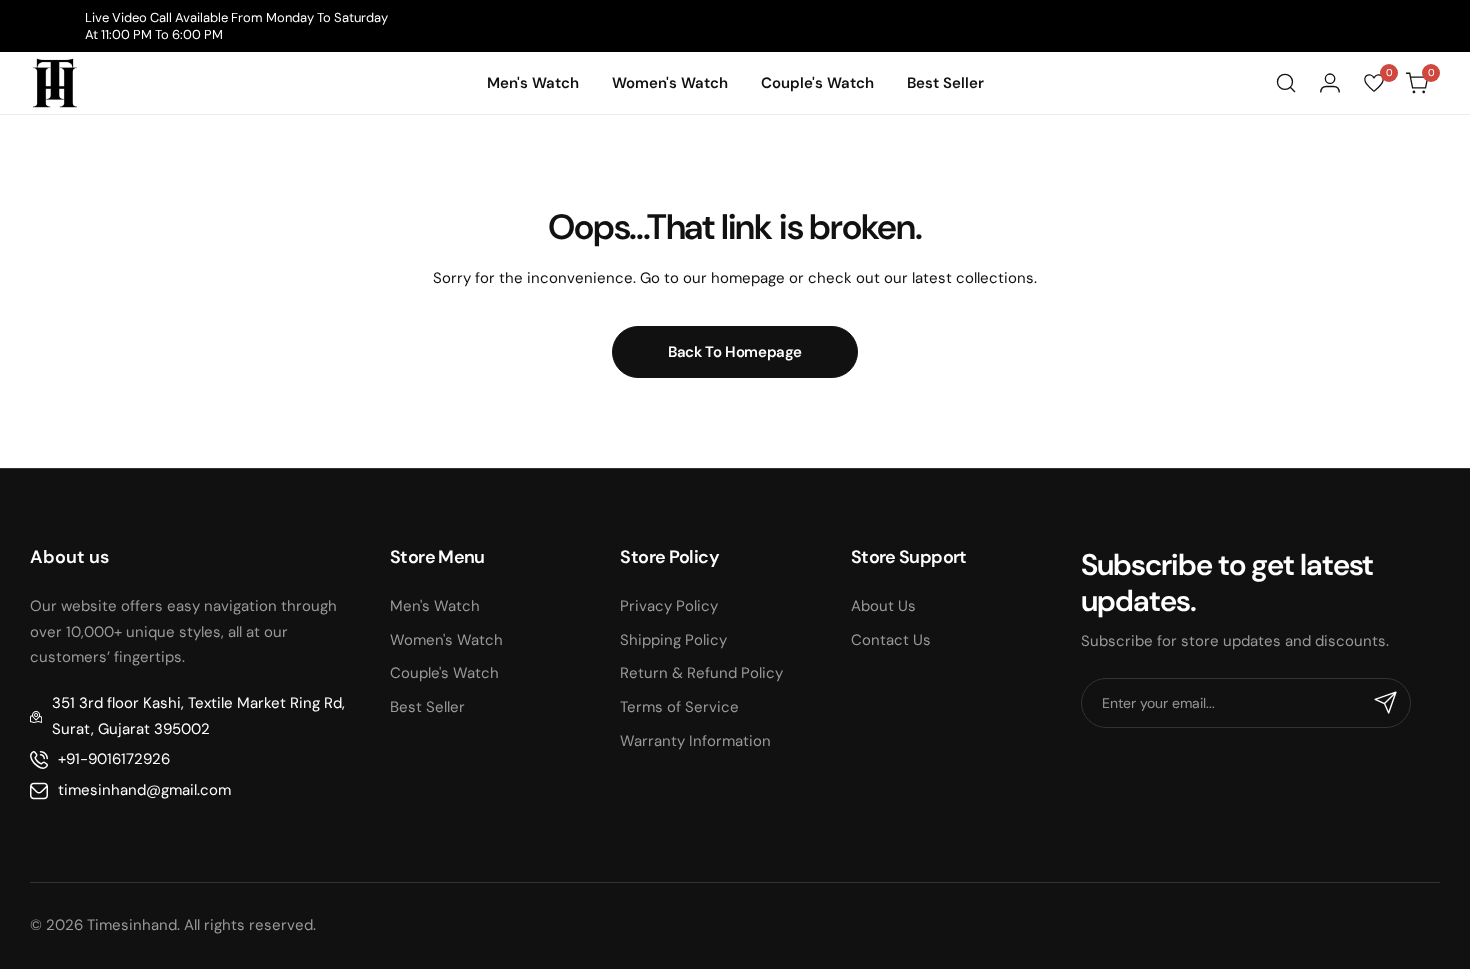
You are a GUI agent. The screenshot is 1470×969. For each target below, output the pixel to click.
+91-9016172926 (114, 759)
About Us (883, 606)
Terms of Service (679, 707)
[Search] (1286, 83)
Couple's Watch (444, 673)
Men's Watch (435, 606)
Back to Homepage (735, 352)
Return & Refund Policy (701, 673)
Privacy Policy (669, 606)
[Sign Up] (1386, 703)
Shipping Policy (673, 640)
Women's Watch (446, 640)
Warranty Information (695, 741)
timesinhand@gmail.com (144, 790)
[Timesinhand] (55, 83)
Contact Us (891, 640)
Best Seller (427, 707)
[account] (1330, 83)
